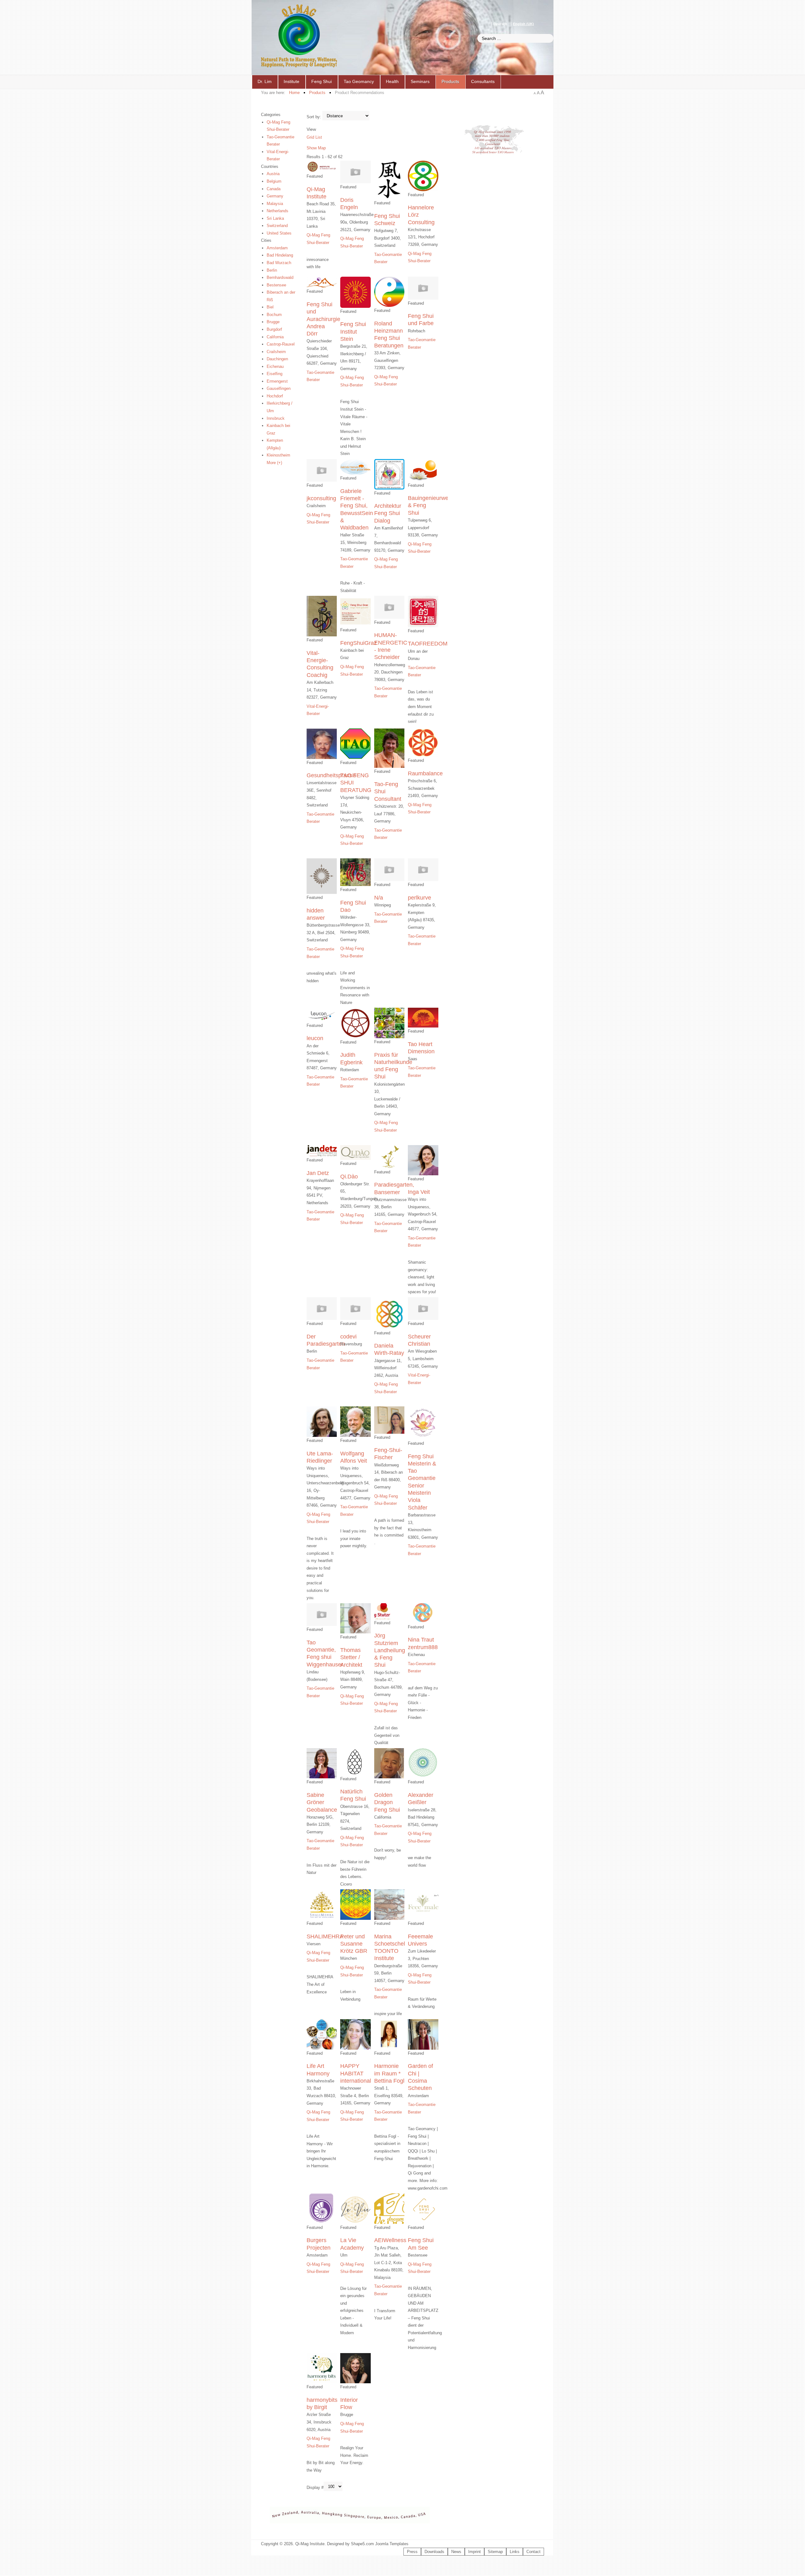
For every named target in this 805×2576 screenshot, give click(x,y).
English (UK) (523, 24)
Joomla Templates (392, 2544)
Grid (310, 137)
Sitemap (495, 2552)
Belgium (274, 181)
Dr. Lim (265, 81)
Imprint (475, 2552)
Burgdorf (274, 329)
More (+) (274, 463)
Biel (270, 307)
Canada (274, 189)
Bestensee (276, 285)
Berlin (272, 270)
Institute (291, 81)
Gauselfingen (279, 388)
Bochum (274, 315)
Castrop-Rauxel (281, 344)
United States (279, 233)
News (456, 2552)
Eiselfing (275, 374)
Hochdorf (275, 396)
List (319, 137)
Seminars (420, 81)
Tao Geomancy (359, 81)
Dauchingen (277, 359)
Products (450, 81)
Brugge (273, 322)
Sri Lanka (275, 218)
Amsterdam (277, 248)
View (311, 129)
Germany (275, 196)
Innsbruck (276, 418)
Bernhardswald (280, 277)
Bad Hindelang (280, 255)
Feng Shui (322, 81)
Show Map (316, 148)
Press (412, 2552)
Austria (273, 174)
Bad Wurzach (279, 263)
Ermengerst (277, 381)
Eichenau (275, 366)
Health (392, 81)
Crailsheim (276, 352)
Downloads (434, 2552)
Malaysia (275, 204)
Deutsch (501, 24)
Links (515, 2552)
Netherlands (278, 211)
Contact (533, 2552)
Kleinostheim (278, 455)
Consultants (483, 81)
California (275, 337)
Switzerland (277, 226)
